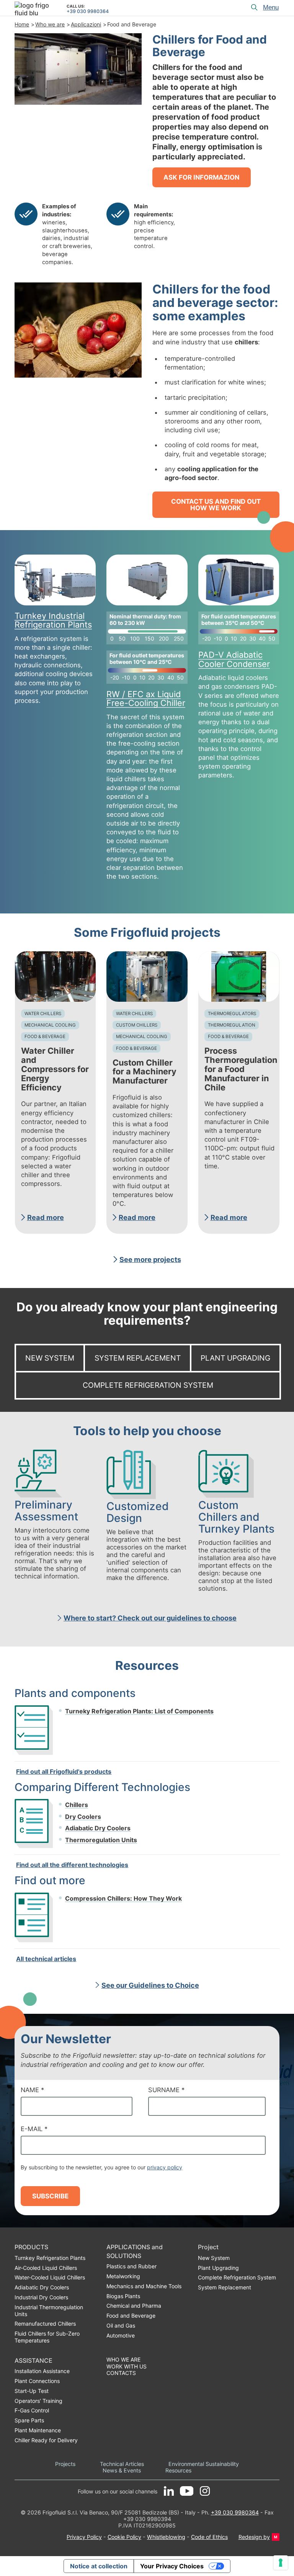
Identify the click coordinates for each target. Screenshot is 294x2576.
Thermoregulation (232, 1025)
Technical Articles (122, 2464)
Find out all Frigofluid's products (64, 1771)
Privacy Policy (84, 2537)
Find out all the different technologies (72, 1865)
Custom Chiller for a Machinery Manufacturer (145, 1072)
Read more (46, 1217)
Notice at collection (99, 2566)
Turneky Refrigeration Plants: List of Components (139, 1711)
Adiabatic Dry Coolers (98, 1828)
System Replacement (138, 1358)
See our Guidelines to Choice (150, 1985)
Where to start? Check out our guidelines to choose (150, 1618)
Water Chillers (43, 1014)
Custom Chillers (137, 1025)
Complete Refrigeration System (148, 1385)
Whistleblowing (166, 2537)
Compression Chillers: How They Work (123, 1898)
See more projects (150, 1259)
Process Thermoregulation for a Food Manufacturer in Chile (241, 1069)
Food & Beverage (45, 1037)
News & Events (122, 2470)
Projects (65, 2464)
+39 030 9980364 (88, 11)
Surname (166, 2090)
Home (22, 24)
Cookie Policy (124, 2537)
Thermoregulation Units (101, 1840)
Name (32, 2090)
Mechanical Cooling (50, 1025)
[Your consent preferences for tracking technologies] (281, 2563)
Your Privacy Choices (172, 2566)
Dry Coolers (83, 1817)
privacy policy (165, 2167)
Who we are (50, 24)
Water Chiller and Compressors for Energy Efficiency (55, 1069)
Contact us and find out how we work (216, 505)
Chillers (77, 1805)
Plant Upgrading (235, 1358)
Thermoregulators (232, 1014)
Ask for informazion (201, 177)
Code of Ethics (209, 2537)
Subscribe (50, 2196)
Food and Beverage (132, 24)
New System (50, 1358)
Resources (178, 2470)
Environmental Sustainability (204, 2464)
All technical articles (46, 1959)
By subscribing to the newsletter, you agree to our (101, 2167)
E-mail (34, 2129)
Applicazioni (86, 24)
